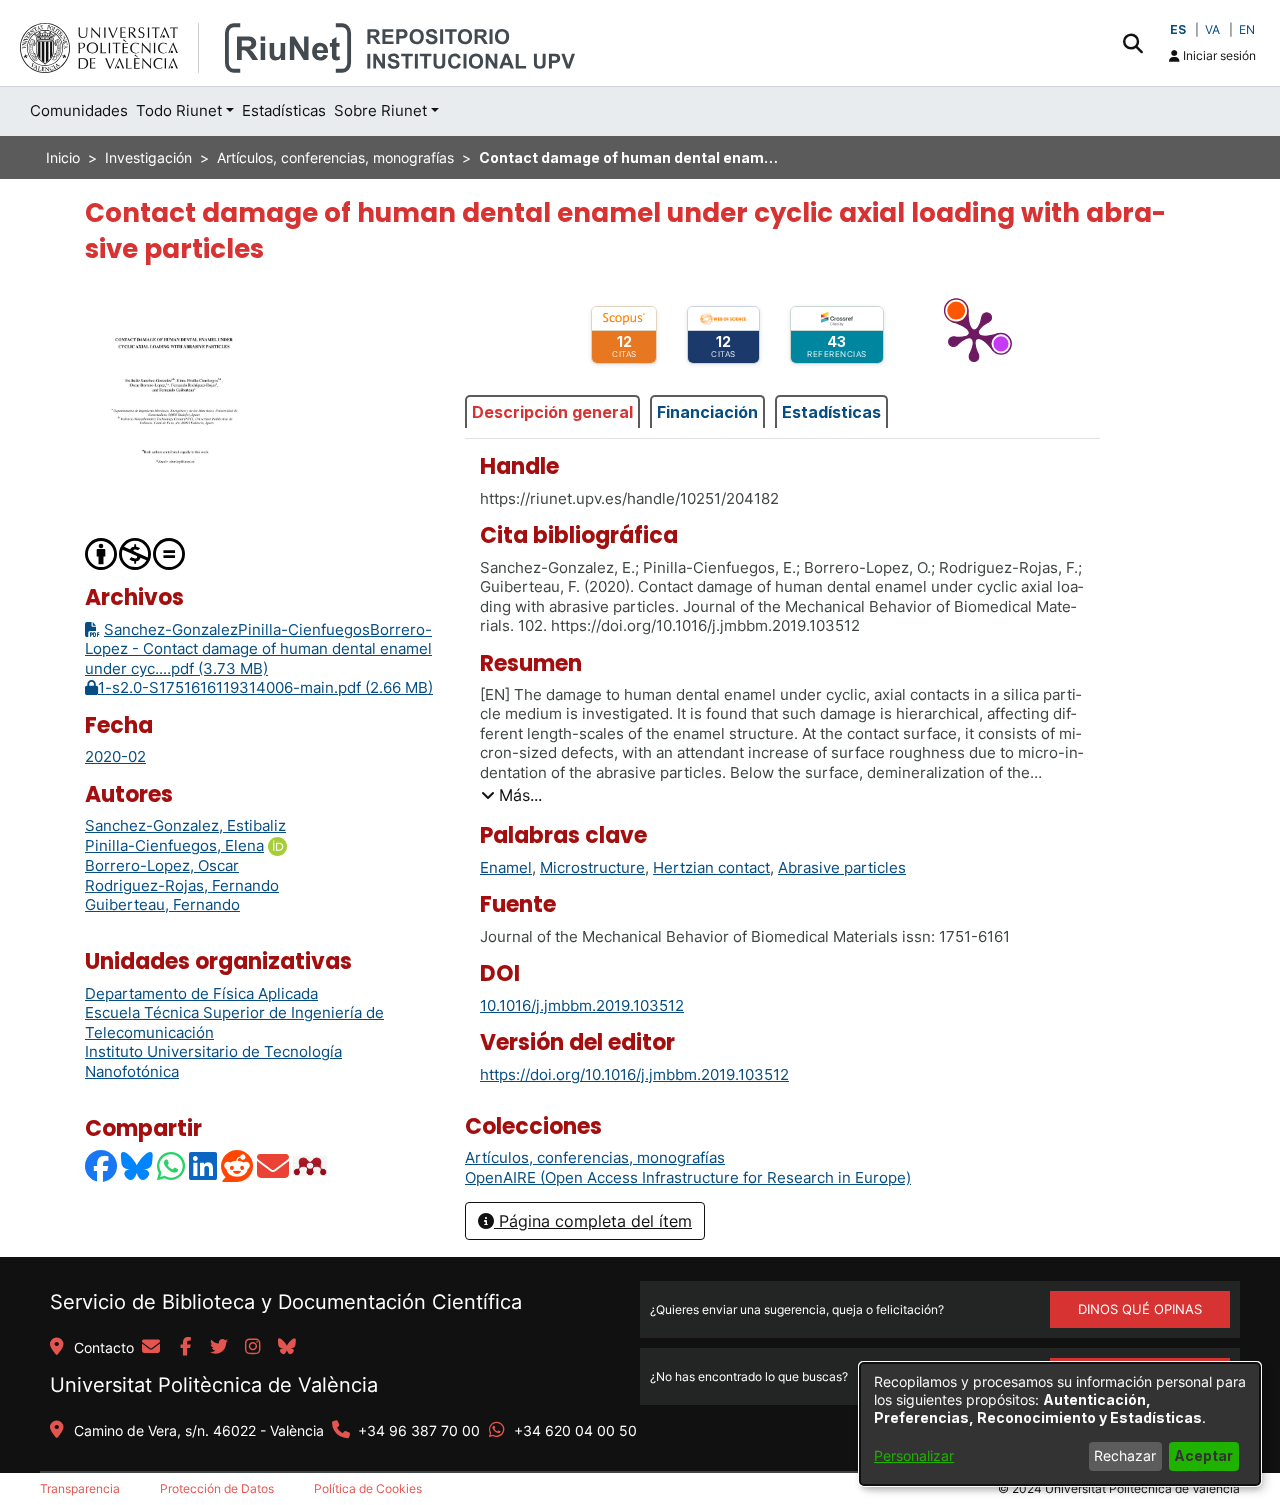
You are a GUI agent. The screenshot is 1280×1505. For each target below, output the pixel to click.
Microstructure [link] (592, 867)
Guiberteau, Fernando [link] (162, 904)
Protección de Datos (217, 1488)
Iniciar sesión (1218, 55)
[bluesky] (287, 1348)
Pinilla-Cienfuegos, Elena (174, 845)
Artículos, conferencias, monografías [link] (335, 157)
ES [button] (1178, 29)
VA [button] (1212, 29)
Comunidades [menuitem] (79, 110)
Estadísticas (831, 412)
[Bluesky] (138, 1165)
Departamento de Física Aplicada (201, 993)
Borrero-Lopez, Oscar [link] (162, 865)
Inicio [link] (63, 157)
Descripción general (552, 412)
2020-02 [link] (115, 756)
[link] (595, 1157)
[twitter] (219, 1348)
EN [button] (1247, 29)
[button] (1132, 43)
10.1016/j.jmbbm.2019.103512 (582, 1005)
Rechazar (1125, 1455)
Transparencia (80, 1488)
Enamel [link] (506, 867)
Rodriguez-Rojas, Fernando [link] (182, 885)
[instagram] (253, 1348)
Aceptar (1203, 1455)
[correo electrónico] (151, 1348)
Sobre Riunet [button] (380, 110)
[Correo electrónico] (274, 1165)
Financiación (707, 412)
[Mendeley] (312, 1165)
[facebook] (185, 1348)
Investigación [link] (148, 157)
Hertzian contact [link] (711, 867)
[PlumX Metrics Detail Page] (974, 335)
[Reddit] (238, 1165)
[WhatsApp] (172, 1165)
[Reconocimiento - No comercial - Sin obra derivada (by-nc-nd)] (136, 553)
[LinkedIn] (204, 1165)
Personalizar (914, 1455)
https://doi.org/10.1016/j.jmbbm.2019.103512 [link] (634, 1074)
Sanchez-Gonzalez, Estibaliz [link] (185, 825)
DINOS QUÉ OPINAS (1140, 1309)
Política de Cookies (368, 1488)
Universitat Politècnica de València (214, 1385)
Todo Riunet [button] (179, 110)
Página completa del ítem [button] (593, 1221)
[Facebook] (102, 1165)
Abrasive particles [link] (842, 867)
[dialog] (1060, 1424)
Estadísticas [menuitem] (284, 110)
